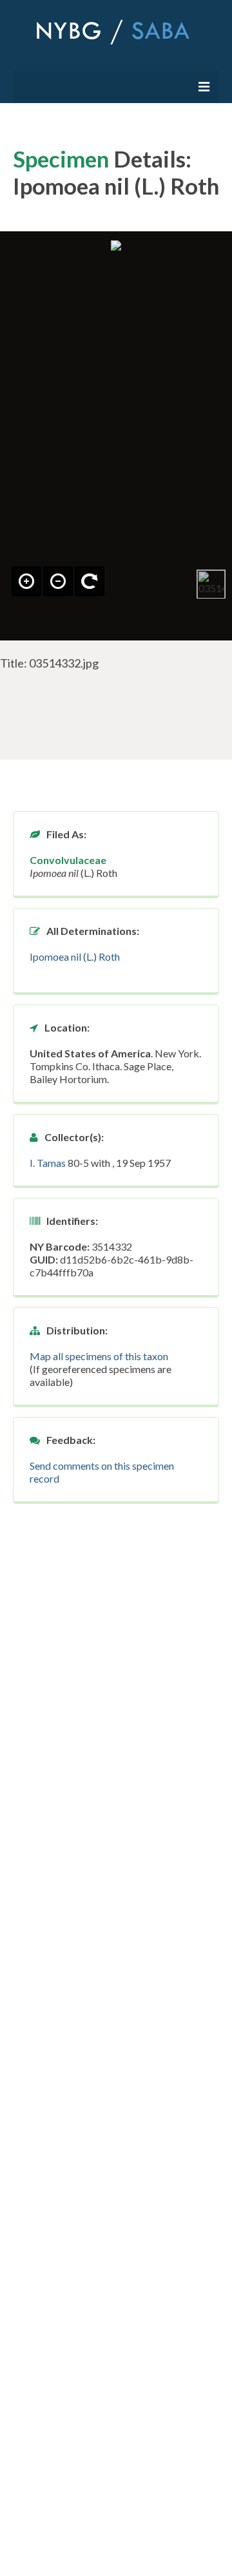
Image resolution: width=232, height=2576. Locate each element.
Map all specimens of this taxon (99, 1356)
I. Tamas (48, 1163)
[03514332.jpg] (211, 584)
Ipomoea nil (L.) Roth (75, 956)
